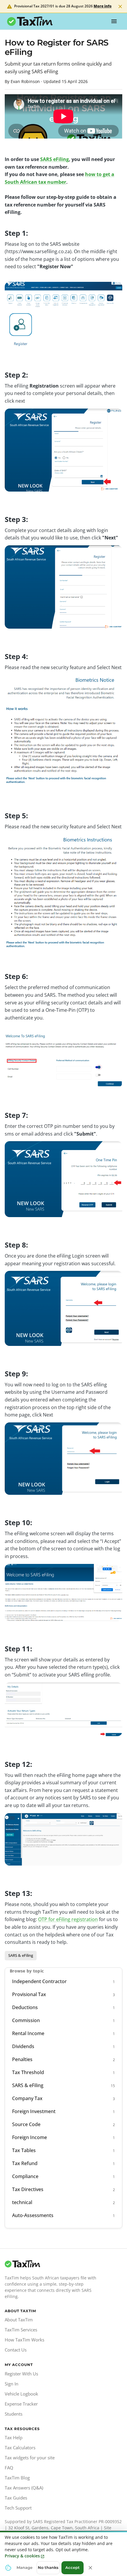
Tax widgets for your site (30, 2458)
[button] (21, 1956)
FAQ (9, 2468)
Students (14, 2414)
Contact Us (16, 2350)
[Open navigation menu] (114, 21)
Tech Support (18, 2508)
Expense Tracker (21, 2404)
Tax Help (14, 2437)
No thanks (48, 2567)
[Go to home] (52, 2264)
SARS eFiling (54, 159)
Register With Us (21, 2374)
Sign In (12, 2384)
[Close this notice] (90, 2568)
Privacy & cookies (22, 2556)
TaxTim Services (21, 2330)
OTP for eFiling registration (68, 1919)
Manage (25, 2567)
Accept (73, 2567)
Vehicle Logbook (21, 2394)
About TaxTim (19, 2320)
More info (103, 6)
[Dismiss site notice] (120, 6)
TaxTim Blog (17, 2478)
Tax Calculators (20, 2447)
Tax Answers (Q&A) (24, 2488)
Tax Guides (16, 2498)
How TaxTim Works (25, 2340)
